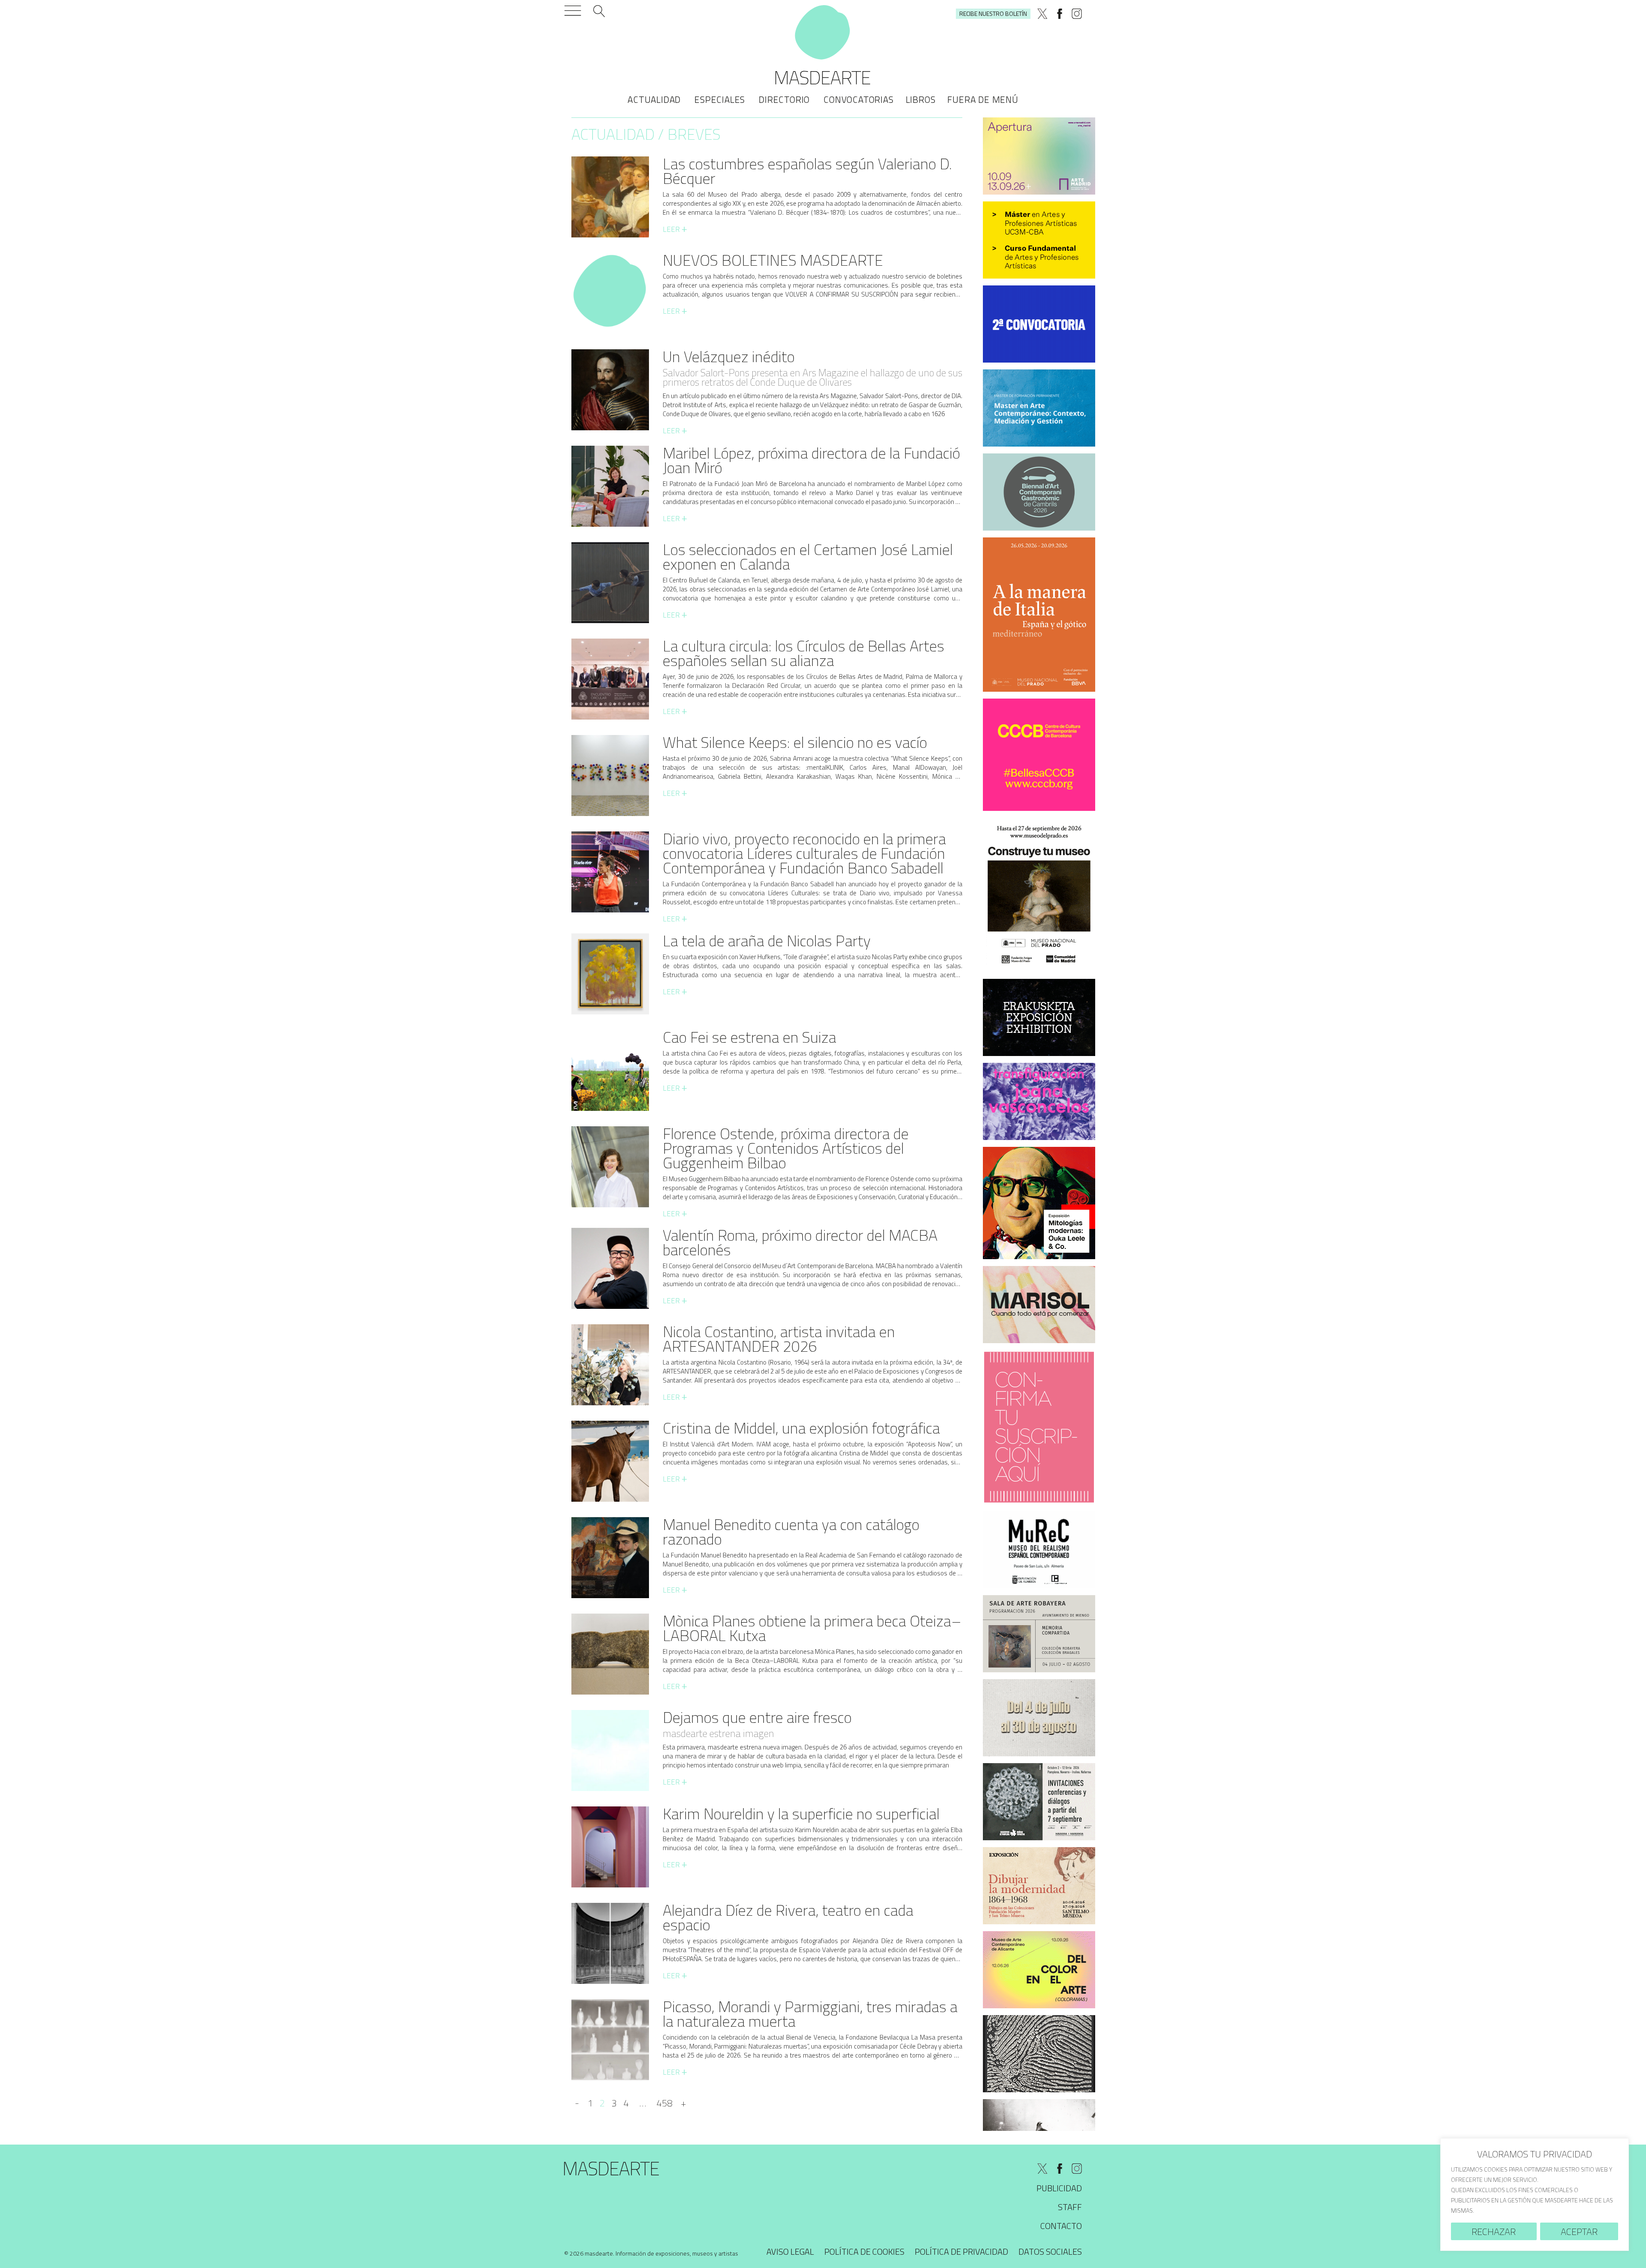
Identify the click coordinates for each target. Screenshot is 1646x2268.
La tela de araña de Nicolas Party (767, 940)
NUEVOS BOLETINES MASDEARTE (773, 260)
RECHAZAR (1494, 2232)
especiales (720, 99)
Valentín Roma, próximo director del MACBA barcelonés (800, 1242)
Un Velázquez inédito (729, 356)
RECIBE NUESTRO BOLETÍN (993, 13)
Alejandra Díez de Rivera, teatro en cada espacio (788, 1917)
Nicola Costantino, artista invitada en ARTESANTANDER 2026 (779, 1339)
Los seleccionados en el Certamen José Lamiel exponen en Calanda (808, 556)
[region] (1535, 2194)
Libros (921, 99)
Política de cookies (864, 2251)
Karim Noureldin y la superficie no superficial (801, 1813)
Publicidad (1059, 2188)
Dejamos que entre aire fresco (757, 1717)
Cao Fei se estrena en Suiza (749, 1037)
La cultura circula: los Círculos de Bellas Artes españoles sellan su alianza (803, 653)
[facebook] (1060, 14)
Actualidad (654, 99)
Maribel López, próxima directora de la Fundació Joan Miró (811, 460)
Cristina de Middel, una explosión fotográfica (801, 1428)
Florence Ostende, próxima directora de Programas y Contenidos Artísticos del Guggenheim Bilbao (786, 1148)
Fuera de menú (983, 99)
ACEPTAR (1579, 2232)
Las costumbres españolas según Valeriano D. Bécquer (807, 171)
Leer (675, 229)
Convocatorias (858, 99)
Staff (1070, 2207)
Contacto (1061, 2226)
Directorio (784, 99)
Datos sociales (1050, 2251)
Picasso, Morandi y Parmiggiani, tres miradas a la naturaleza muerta (810, 2014)
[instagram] (1077, 14)
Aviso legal (790, 2251)
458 (664, 2103)
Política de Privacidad (961, 2251)
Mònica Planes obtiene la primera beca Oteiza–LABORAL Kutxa (812, 1628)
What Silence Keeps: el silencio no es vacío (795, 742)
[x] (1042, 14)
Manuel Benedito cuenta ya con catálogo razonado (791, 1531)
